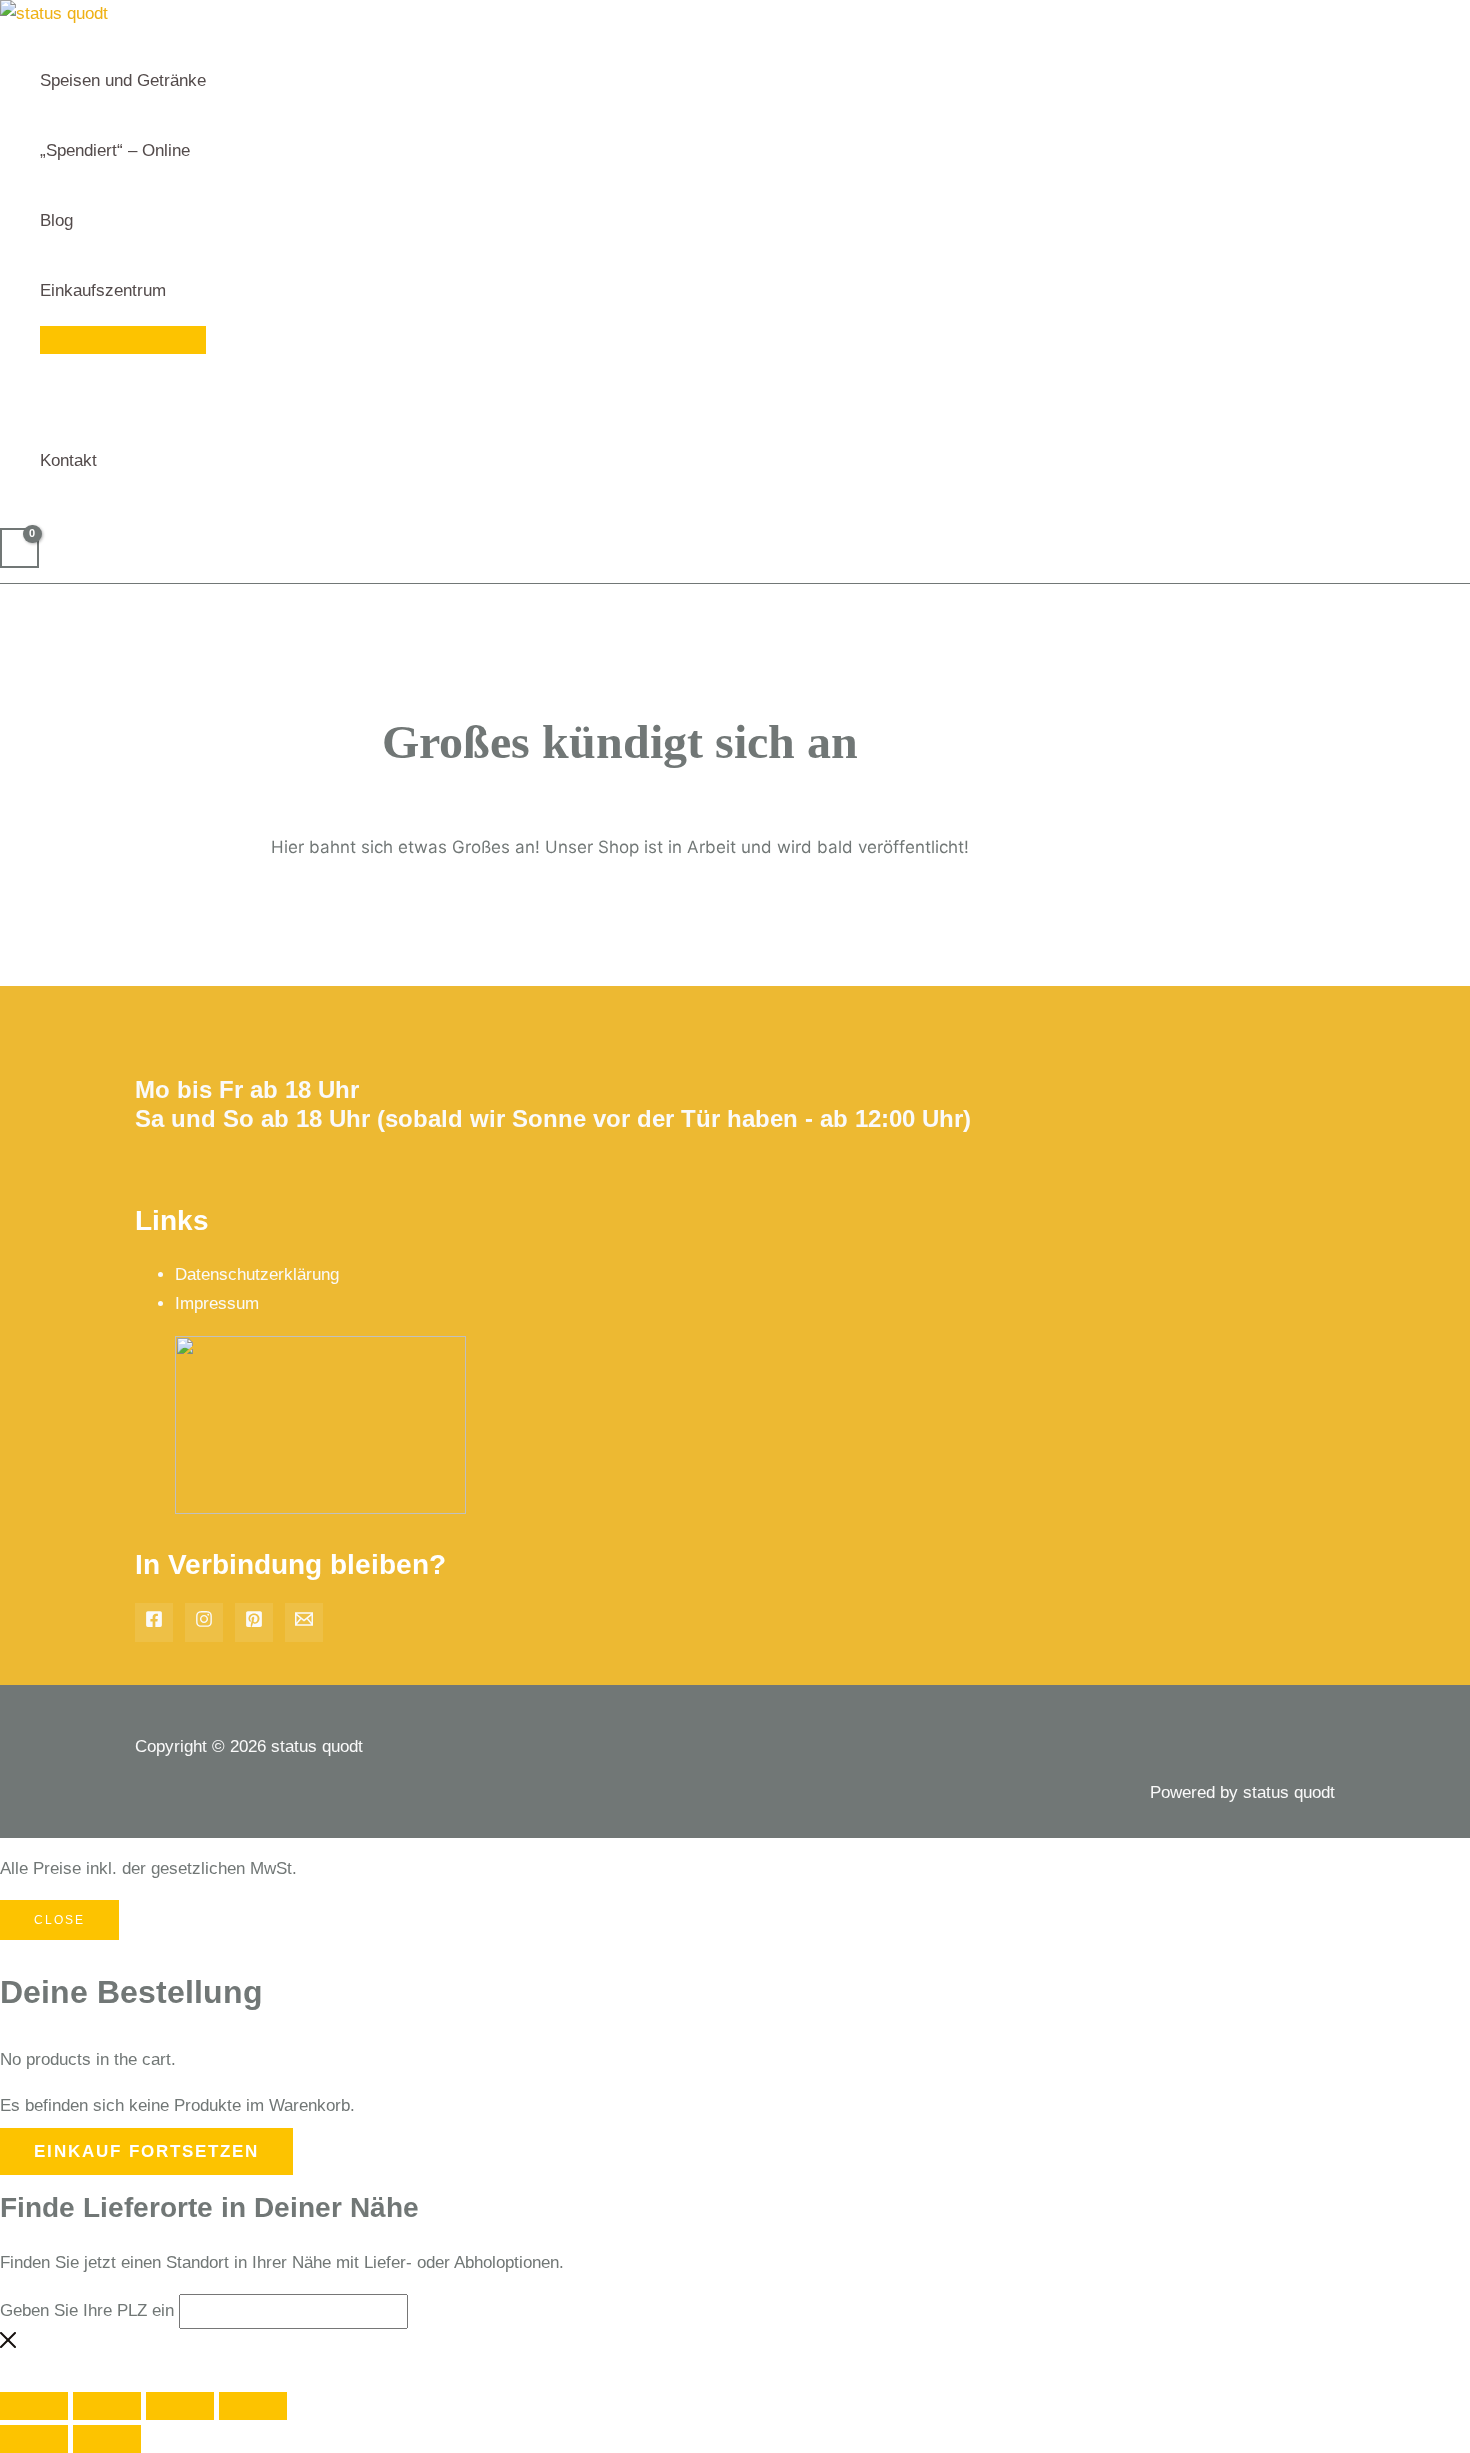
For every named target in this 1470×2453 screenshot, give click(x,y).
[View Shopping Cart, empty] (19, 548)
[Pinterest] (254, 1622)
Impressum (217, 1303)
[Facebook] (154, 1622)
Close (59, 1920)
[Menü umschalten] (123, 340)
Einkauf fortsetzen (146, 2151)
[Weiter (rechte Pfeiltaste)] (107, 2439)
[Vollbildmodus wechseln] (107, 2406)
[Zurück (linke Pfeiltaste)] (34, 2439)
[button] (175, 291)
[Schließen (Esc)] (253, 2406)
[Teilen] (180, 2406)
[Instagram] (204, 1622)
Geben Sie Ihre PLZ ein (87, 2310)
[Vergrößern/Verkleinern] (34, 2406)
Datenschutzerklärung (257, 1274)
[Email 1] (304, 1622)
